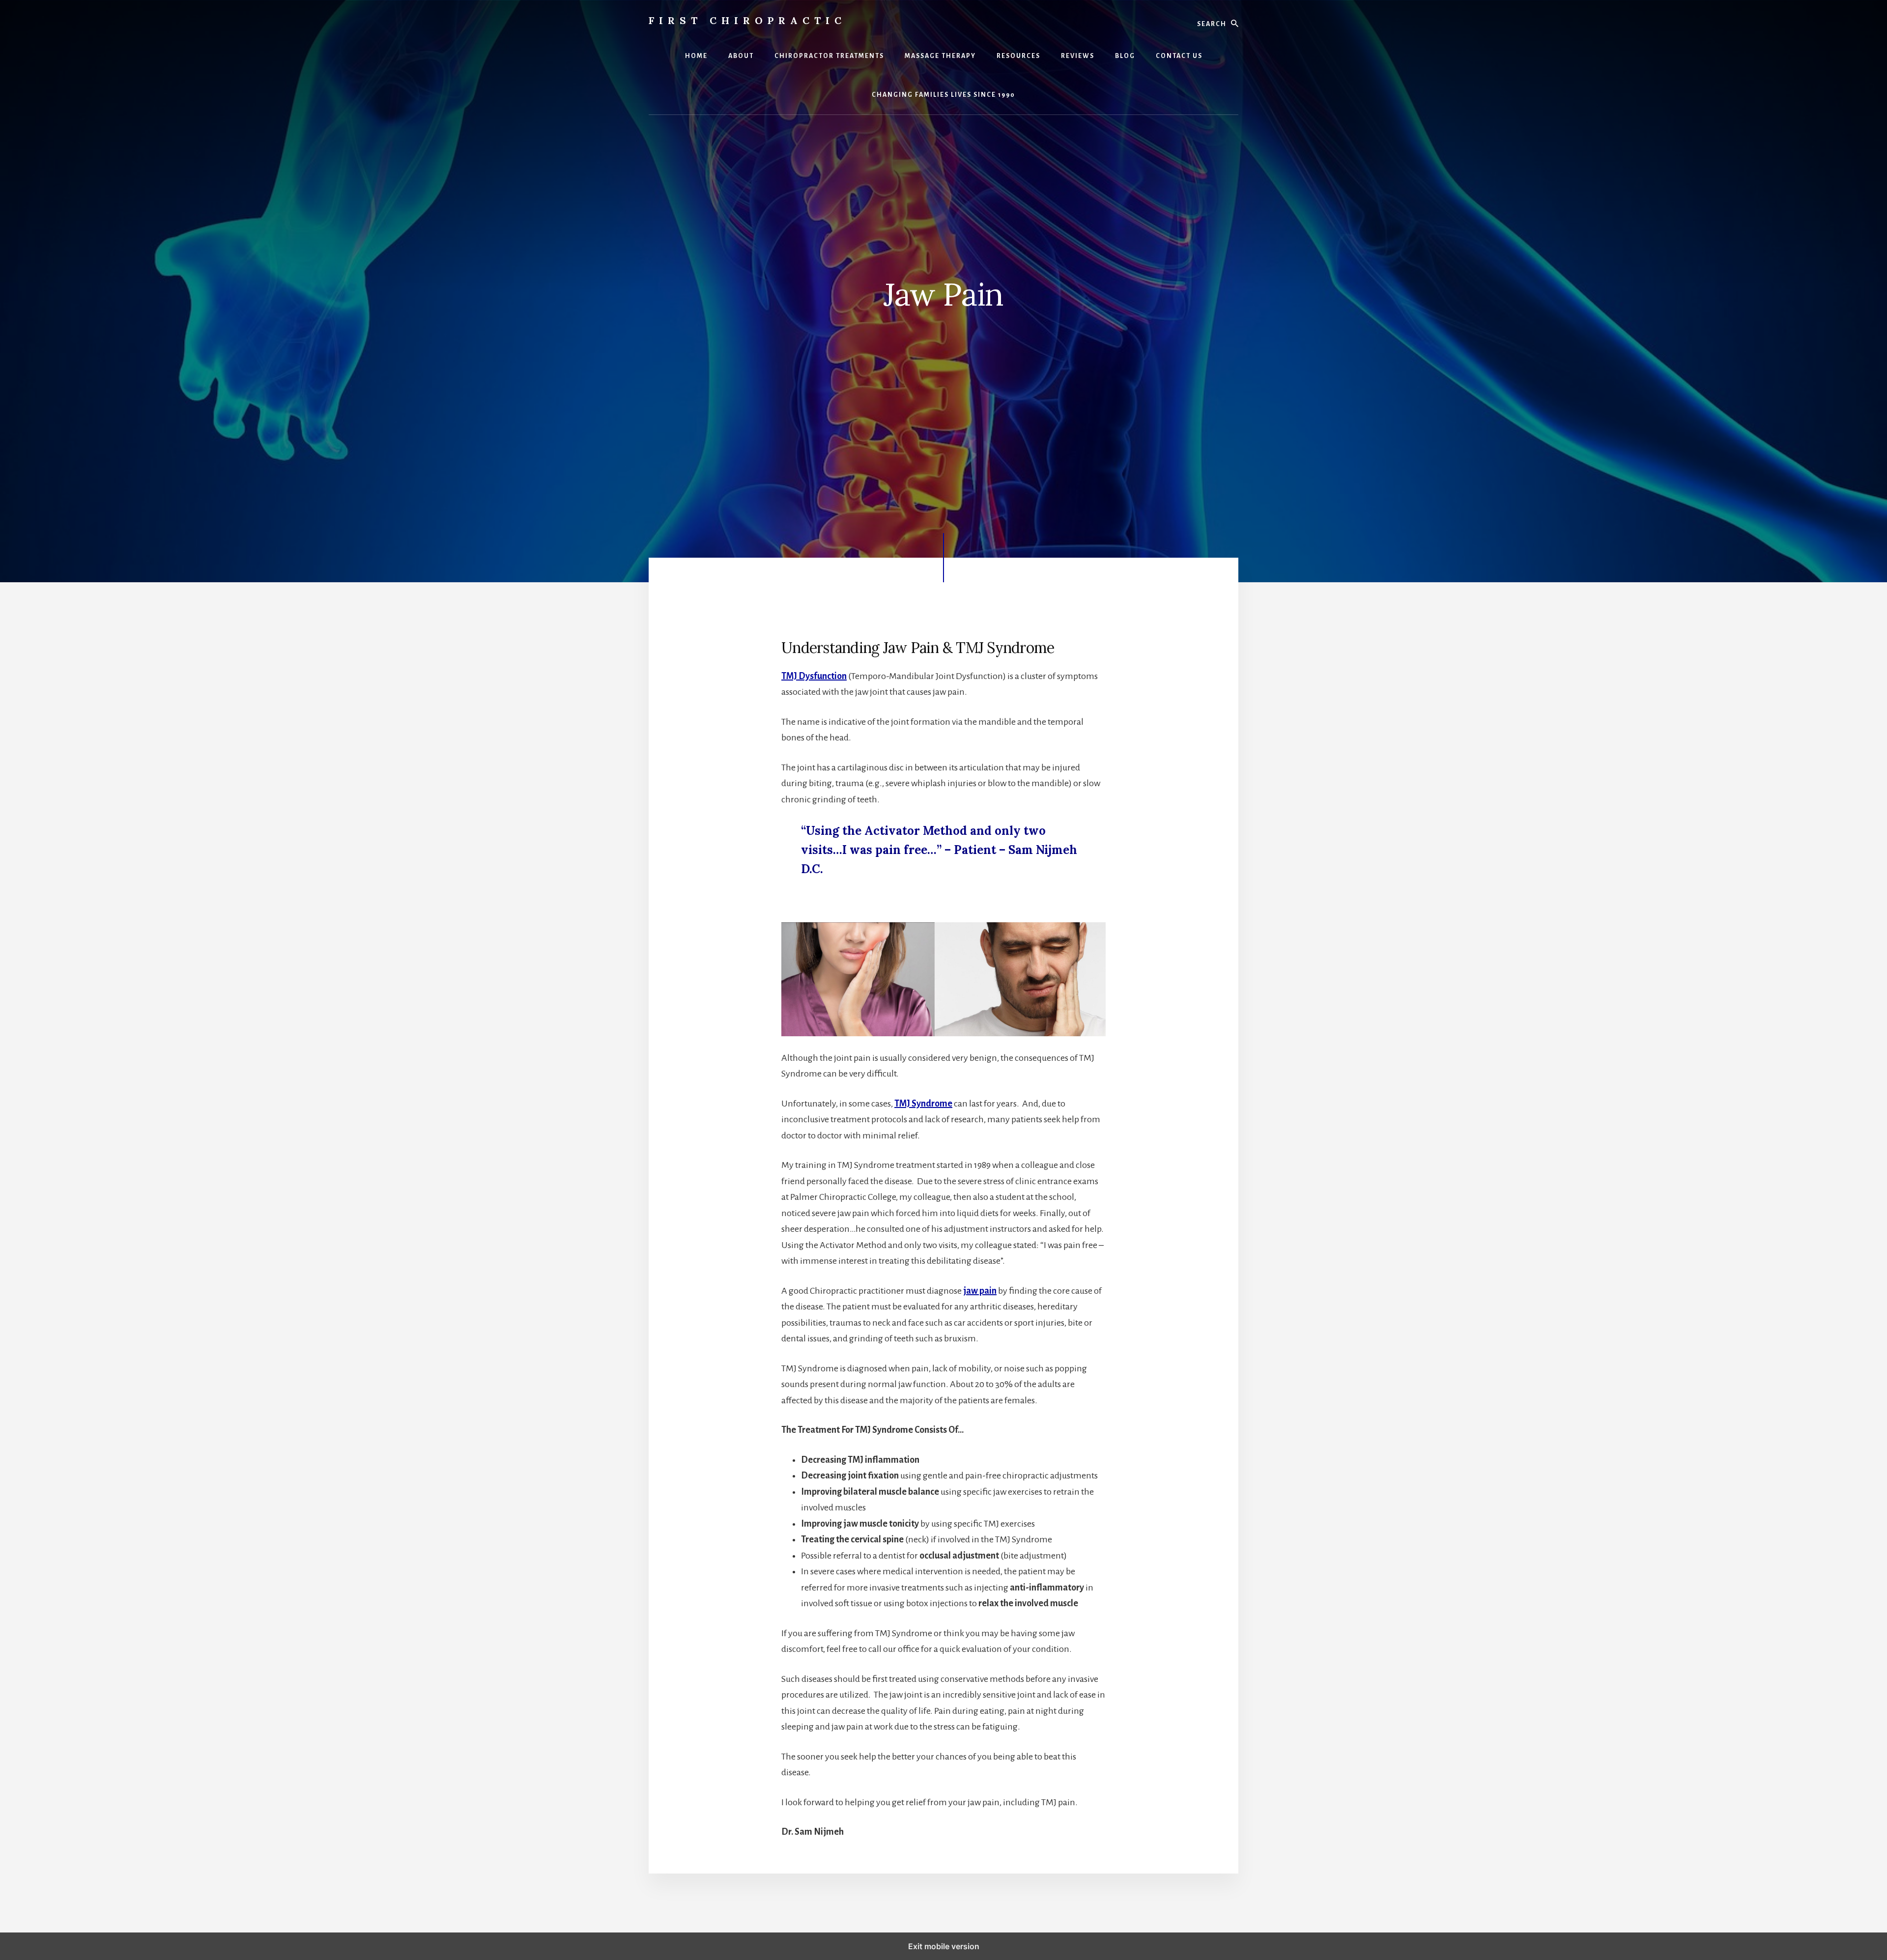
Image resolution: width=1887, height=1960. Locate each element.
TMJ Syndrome (923, 1104)
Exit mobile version (944, 1946)
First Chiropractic (747, 20)
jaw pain (980, 1291)
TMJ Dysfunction (814, 676)
